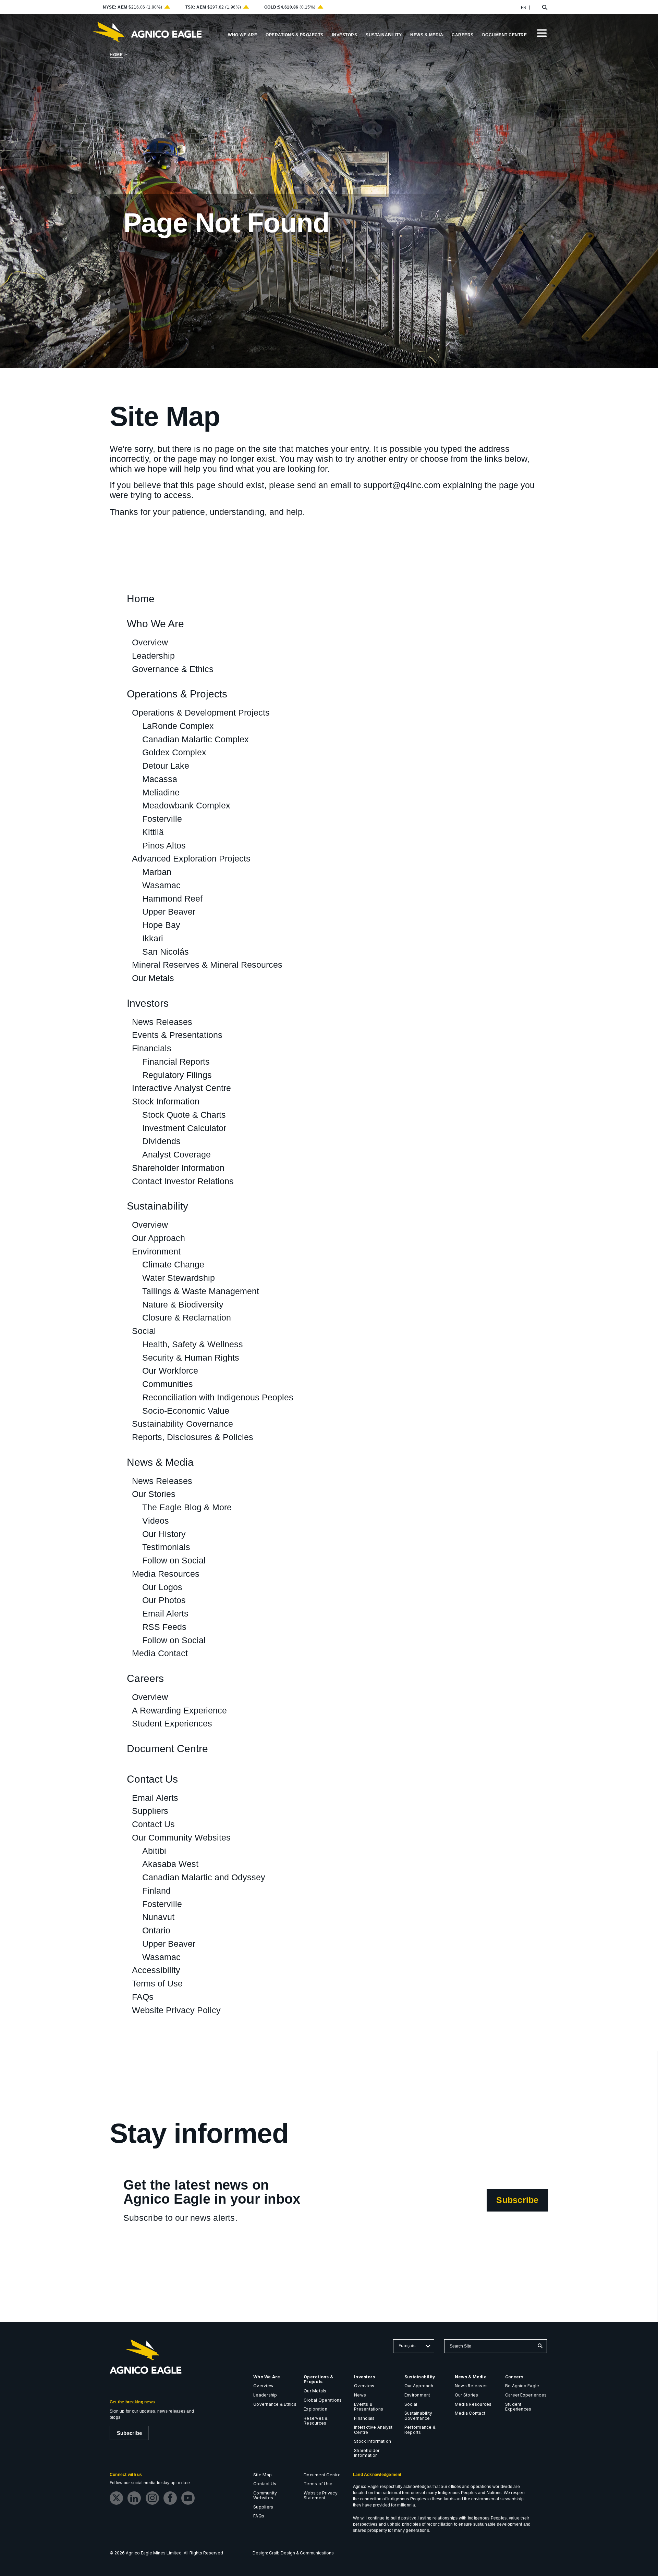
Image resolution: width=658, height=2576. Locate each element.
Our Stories (154, 1494)
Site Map (263, 2475)
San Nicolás (166, 952)
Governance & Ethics (173, 669)
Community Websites (265, 2495)
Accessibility (156, 1970)
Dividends (161, 1141)
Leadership (153, 656)
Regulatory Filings (177, 1075)
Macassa (160, 779)
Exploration (315, 2409)
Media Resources (166, 1574)
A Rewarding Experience (179, 1710)
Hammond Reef (172, 899)
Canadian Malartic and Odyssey (204, 1877)
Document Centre (167, 1749)
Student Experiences (172, 1723)
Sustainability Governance (182, 1424)
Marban (157, 872)
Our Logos (162, 1587)
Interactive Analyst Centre (181, 1088)
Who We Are (155, 624)
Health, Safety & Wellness (193, 1344)
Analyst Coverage (176, 1154)
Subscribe (522, 2203)
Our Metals (153, 978)
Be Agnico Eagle (522, 2386)
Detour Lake (166, 766)
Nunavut (158, 1917)
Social (144, 1331)
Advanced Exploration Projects (191, 858)
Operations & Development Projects (201, 713)
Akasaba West (170, 1864)
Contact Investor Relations (183, 1181)
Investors (148, 1004)
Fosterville (162, 819)
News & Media (160, 1463)
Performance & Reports (420, 2430)
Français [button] (407, 2346)
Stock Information (166, 1101)
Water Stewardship (179, 1278)
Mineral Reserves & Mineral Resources (207, 965)
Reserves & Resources (316, 2421)
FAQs (143, 1997)
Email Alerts (165, 1613)
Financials (152, 1048)
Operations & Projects (177, 694)
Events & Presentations (177, 1035)
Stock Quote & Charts (184, 1115)
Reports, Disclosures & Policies (193, 1437)
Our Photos (164, 1600)
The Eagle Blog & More (187, 1507)
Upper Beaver (169, 912)
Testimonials (166, 1547)
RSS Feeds (164, 1627)
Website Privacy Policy (176, 2010)
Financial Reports (176, 1062)
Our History (164, 1534)
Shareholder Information (178, 1168)
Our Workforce (170, 1371)
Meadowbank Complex (186, 805)
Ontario (156, 1930)
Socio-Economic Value (186, 1411)
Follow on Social (174, 1560)
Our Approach (159, 1238)
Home (116, 55)
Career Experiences (526, 2395)
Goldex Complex (174, 752)
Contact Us (152, 1779)
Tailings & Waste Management (201, 1291)
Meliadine (161, 792)
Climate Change (173, 1264)
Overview (150, 642)
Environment (156, 1251)
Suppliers (150, 1811)
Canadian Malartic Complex (196, 739)
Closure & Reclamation (187, 1317)
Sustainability (157, 1206)
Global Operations (323, 2400)
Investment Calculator (184, 1128)
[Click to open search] (545, 8)
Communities (168, 1384)
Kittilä (153, 832)
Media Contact (160, 1653)
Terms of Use (157, 1983)
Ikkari (153, 938)
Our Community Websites (181, 1837)
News (360, 2395)
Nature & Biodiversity (183, 1304)
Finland (156, 1891)
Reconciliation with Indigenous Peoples (218, 1397)
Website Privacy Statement (321, 2495)
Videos (156, 1521)
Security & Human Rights (191, 1358)
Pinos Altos (164, 845)
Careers (145, 1679)
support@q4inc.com (402, 485)
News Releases (162, 1022)
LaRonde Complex (178, 726)
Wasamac (161, 885)
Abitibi (154, 1851)
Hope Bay (161, 925)
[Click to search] (540, 2346)
